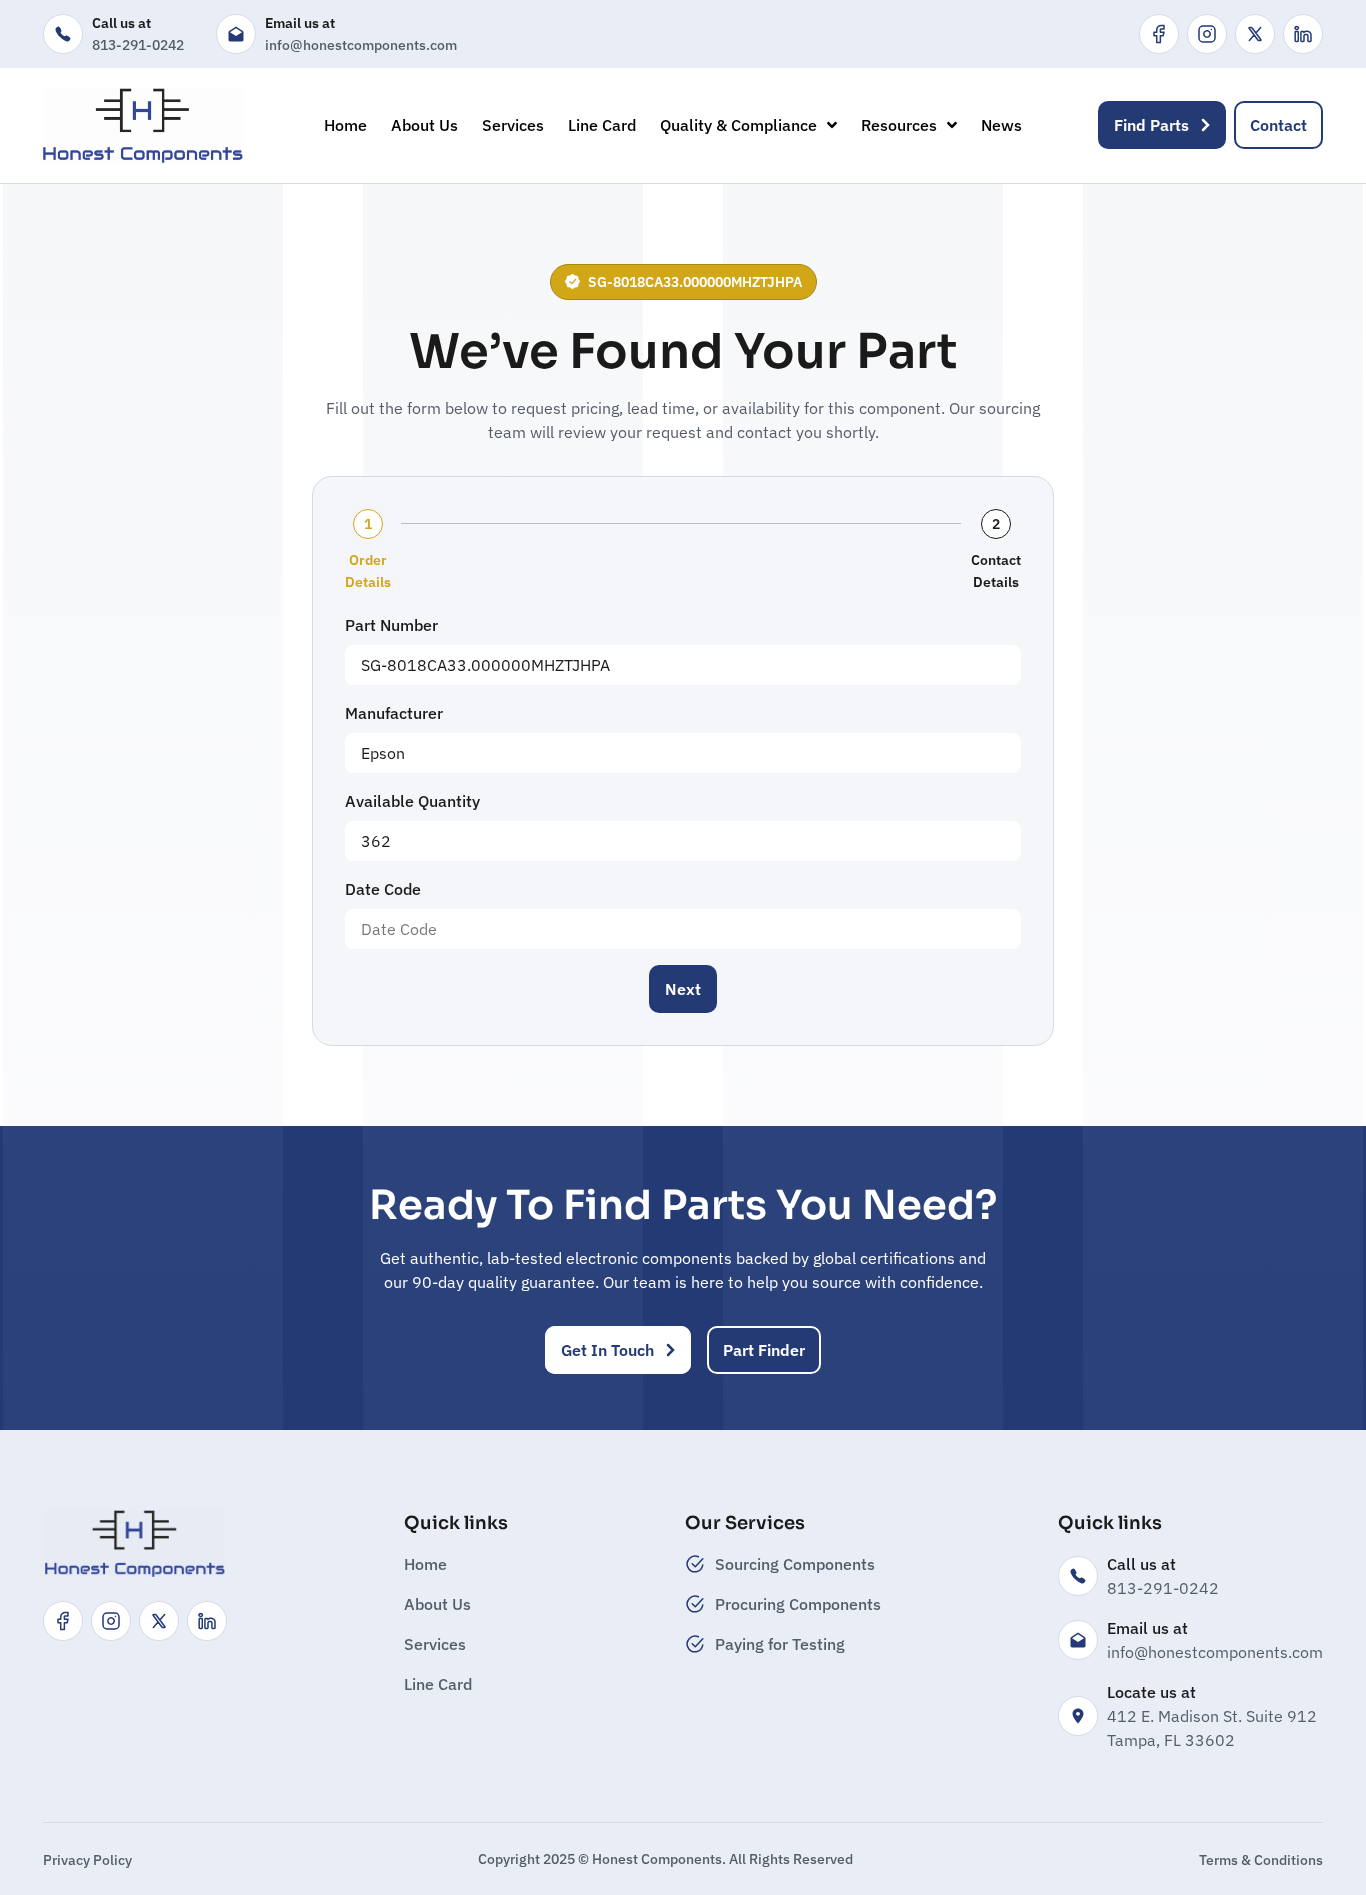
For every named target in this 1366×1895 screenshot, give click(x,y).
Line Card (602, 125)
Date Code (383, 889)
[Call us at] (63, 34)
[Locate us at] (1078, 1716)
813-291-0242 (138, 45)
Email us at (300, 23)
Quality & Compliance (738, 125)
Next (683, 989)
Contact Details (996, 571)
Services (513, 125)
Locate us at (1151, 1692)
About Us (424, 125)
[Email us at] (236, 34)
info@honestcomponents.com (361, 45)
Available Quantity (412, 801)
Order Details (368, 571)
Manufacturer (394, 713)
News (1001, 125)
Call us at (121, 23)
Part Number (391, 625)
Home (345, 125)
